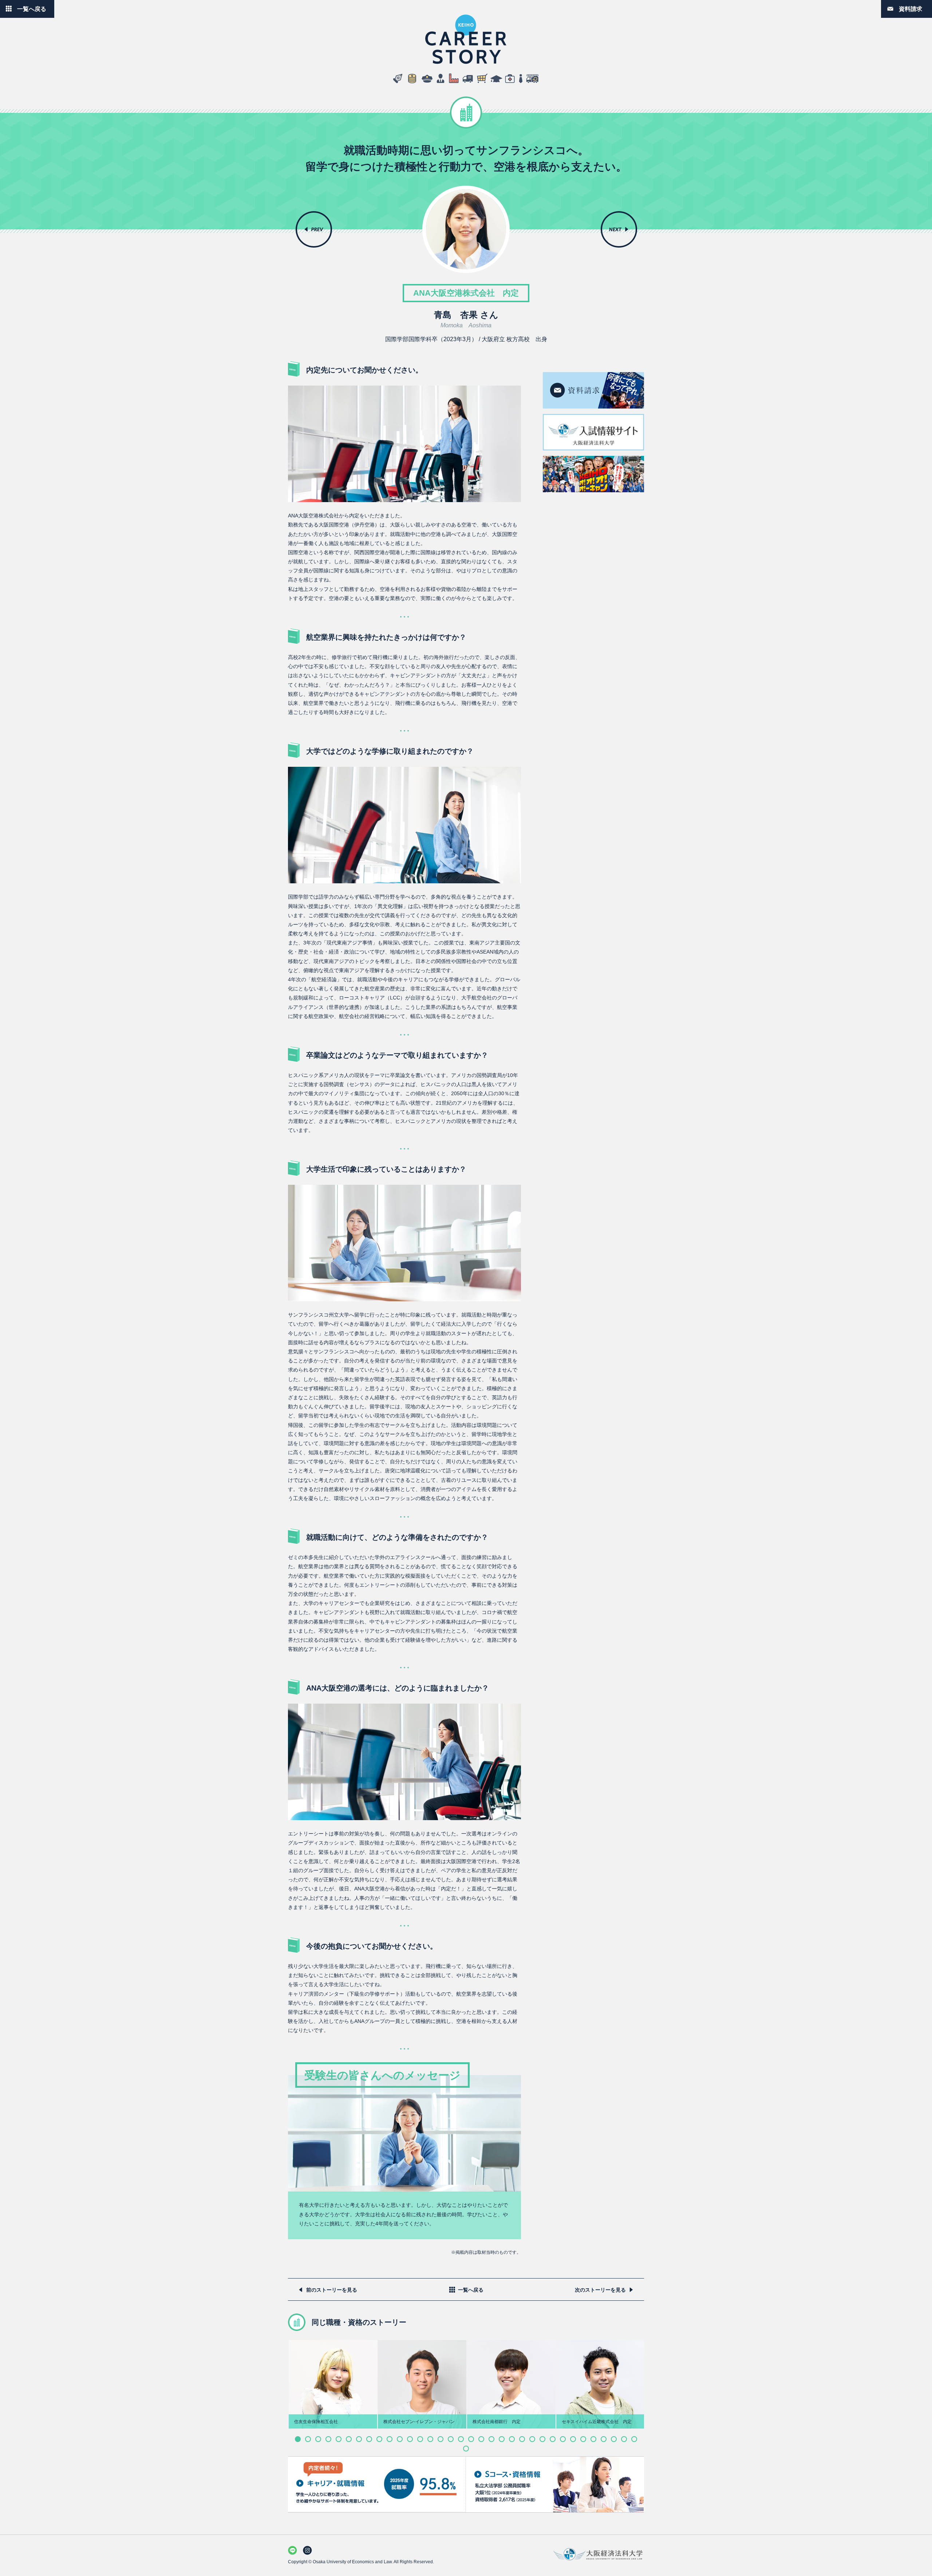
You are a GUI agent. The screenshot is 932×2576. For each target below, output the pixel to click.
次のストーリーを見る (600, 2290)
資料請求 (911, 9)
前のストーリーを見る (332, 2290)
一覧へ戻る (32, 9)
